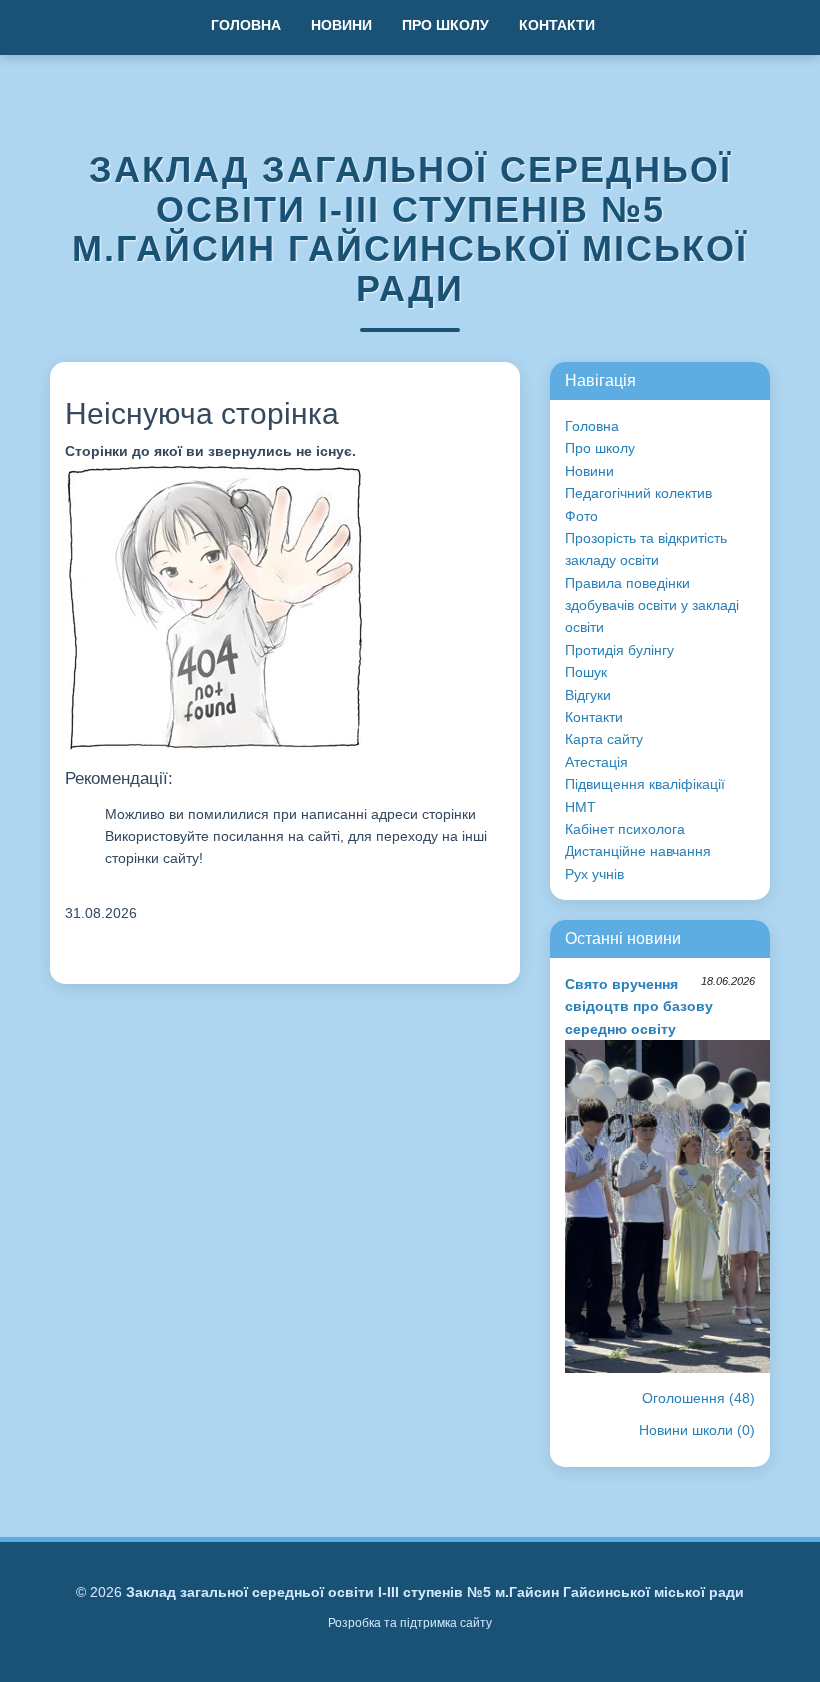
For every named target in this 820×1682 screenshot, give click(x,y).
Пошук (586, 672)
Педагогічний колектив (638, 493)
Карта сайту (604, 739)
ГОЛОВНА (246, 25)
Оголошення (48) (698, 1398)
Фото (581, 516)
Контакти (594, 717)
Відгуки (588, 695)
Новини (589, 471)
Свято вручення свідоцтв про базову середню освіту (639, 1006)
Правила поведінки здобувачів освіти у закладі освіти (652, 605)
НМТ (580, 807)
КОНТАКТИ (557, 25)
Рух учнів (594, 874)
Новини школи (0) (697, 1430)
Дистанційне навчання (638, 851)
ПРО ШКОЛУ (445, 25)
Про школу (600, 448)
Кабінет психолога (625, 829)
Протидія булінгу (619, 650)
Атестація (596, 762)
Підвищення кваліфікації (645, 784)
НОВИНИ (341, 25)
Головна (592, 426)
